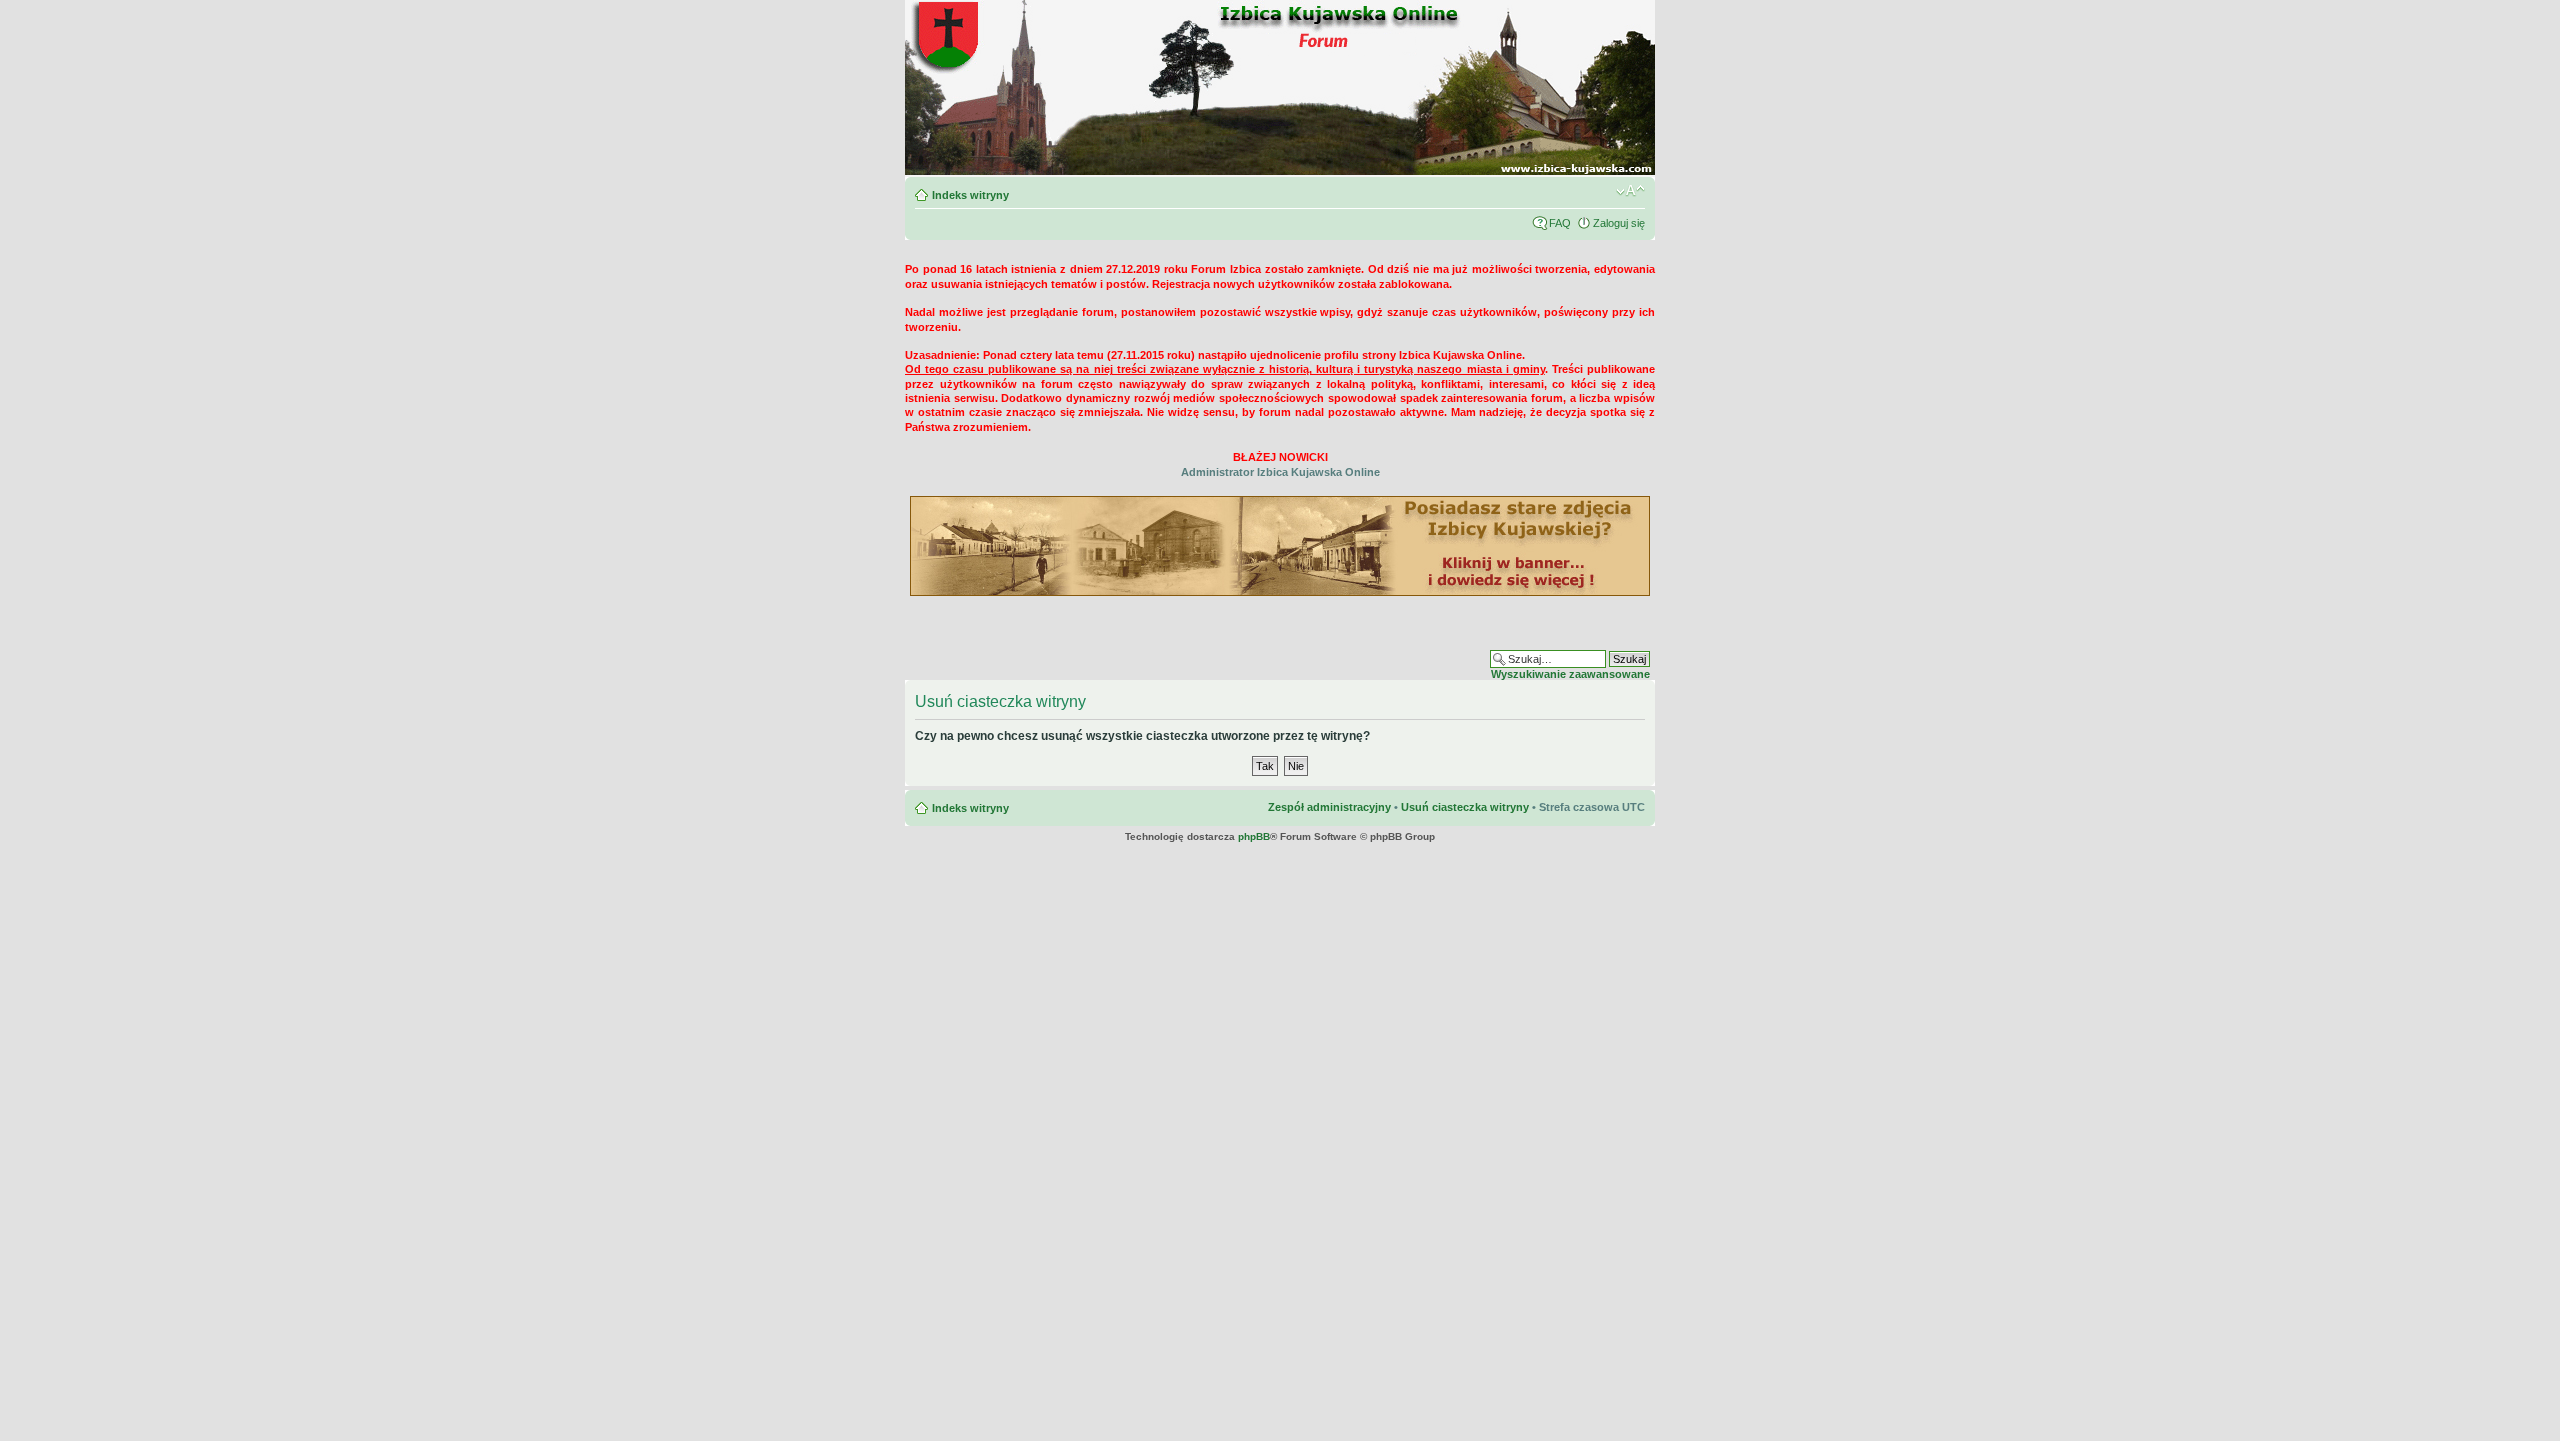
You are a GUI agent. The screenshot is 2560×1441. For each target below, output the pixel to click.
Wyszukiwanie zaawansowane (1570, 674)
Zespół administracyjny (1329, 807)
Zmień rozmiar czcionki (1630, 191)
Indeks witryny (970, 195)
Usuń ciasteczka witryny (1465, 807)
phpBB (1254, 836)
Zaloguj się (1619, 223)
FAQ (1560, 223)
